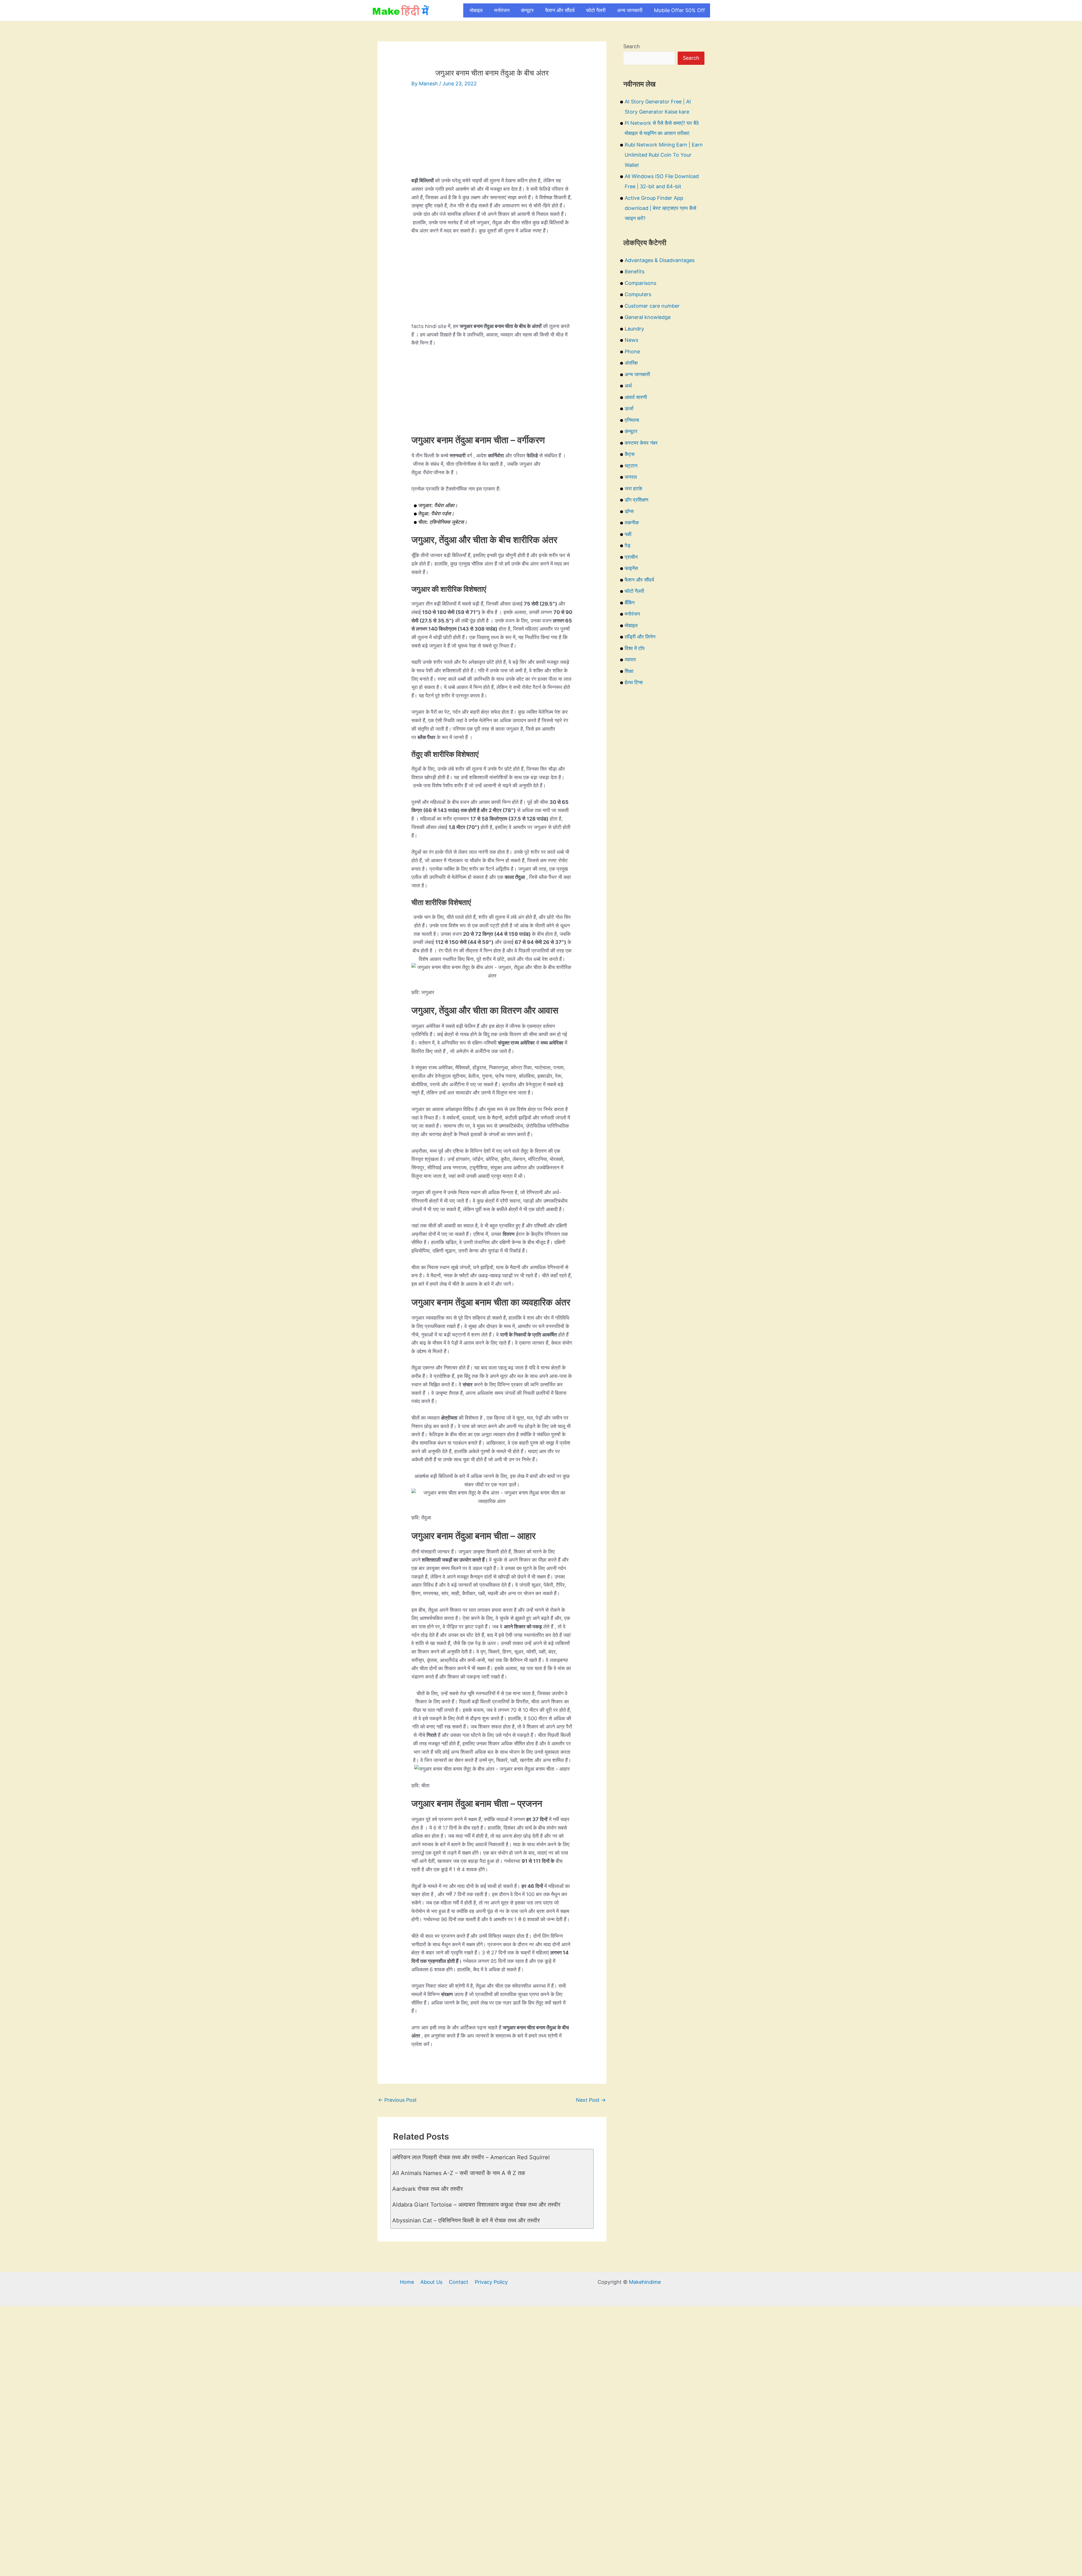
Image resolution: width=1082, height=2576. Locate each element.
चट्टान (631, 466)
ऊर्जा (629, 408)
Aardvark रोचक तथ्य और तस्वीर (428, 2189)
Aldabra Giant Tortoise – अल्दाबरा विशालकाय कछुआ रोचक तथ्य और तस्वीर (476, 2205)
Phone (632, 352)
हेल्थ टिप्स (634, 682)
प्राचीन (631, 557)
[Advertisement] (492, 137)
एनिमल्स (632, 420)
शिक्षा (629, 671)
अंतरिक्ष (631, 363)
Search (632, 46)
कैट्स (630, 454)
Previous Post (397, 2100)
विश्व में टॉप (635, 648)
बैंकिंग (630, 603)
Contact (459, 2282)
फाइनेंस (631, 568)
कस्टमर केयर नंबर (641, 443)
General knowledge (648, 317)
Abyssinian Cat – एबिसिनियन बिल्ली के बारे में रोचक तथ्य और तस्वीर (466, 2220)
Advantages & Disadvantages (660, 260)
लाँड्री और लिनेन (640, 637)
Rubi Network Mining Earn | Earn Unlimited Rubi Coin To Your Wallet (664, 155)
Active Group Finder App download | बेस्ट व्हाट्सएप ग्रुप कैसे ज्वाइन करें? (660, 208)
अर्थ (628, 386)
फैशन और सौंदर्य (560, 10)
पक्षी (628, 534)
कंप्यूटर (527, 10)
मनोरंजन (502, 10)
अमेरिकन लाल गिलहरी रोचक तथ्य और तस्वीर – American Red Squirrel (471, 2157)
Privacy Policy (491, 2282)
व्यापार (630, 659)
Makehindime (645, 2282)
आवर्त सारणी (636, 397)
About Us (431, 2282)
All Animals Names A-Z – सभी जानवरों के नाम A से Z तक (459, 2173)
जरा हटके (633, 488)
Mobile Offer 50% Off (679, 10)
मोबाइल (476, 10)
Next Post (591, 2100)
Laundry (634, 329)
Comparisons (640, 283)
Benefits (635, 271)
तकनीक (632, 523)
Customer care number (652, 306)
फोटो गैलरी (596, 10)
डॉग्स (629, 511)
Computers (638, 294)
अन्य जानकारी (630, 10)
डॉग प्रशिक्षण (637, 500)
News (631, 340)
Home (407, 2282)
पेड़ (628, 545)
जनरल (631, 477)
